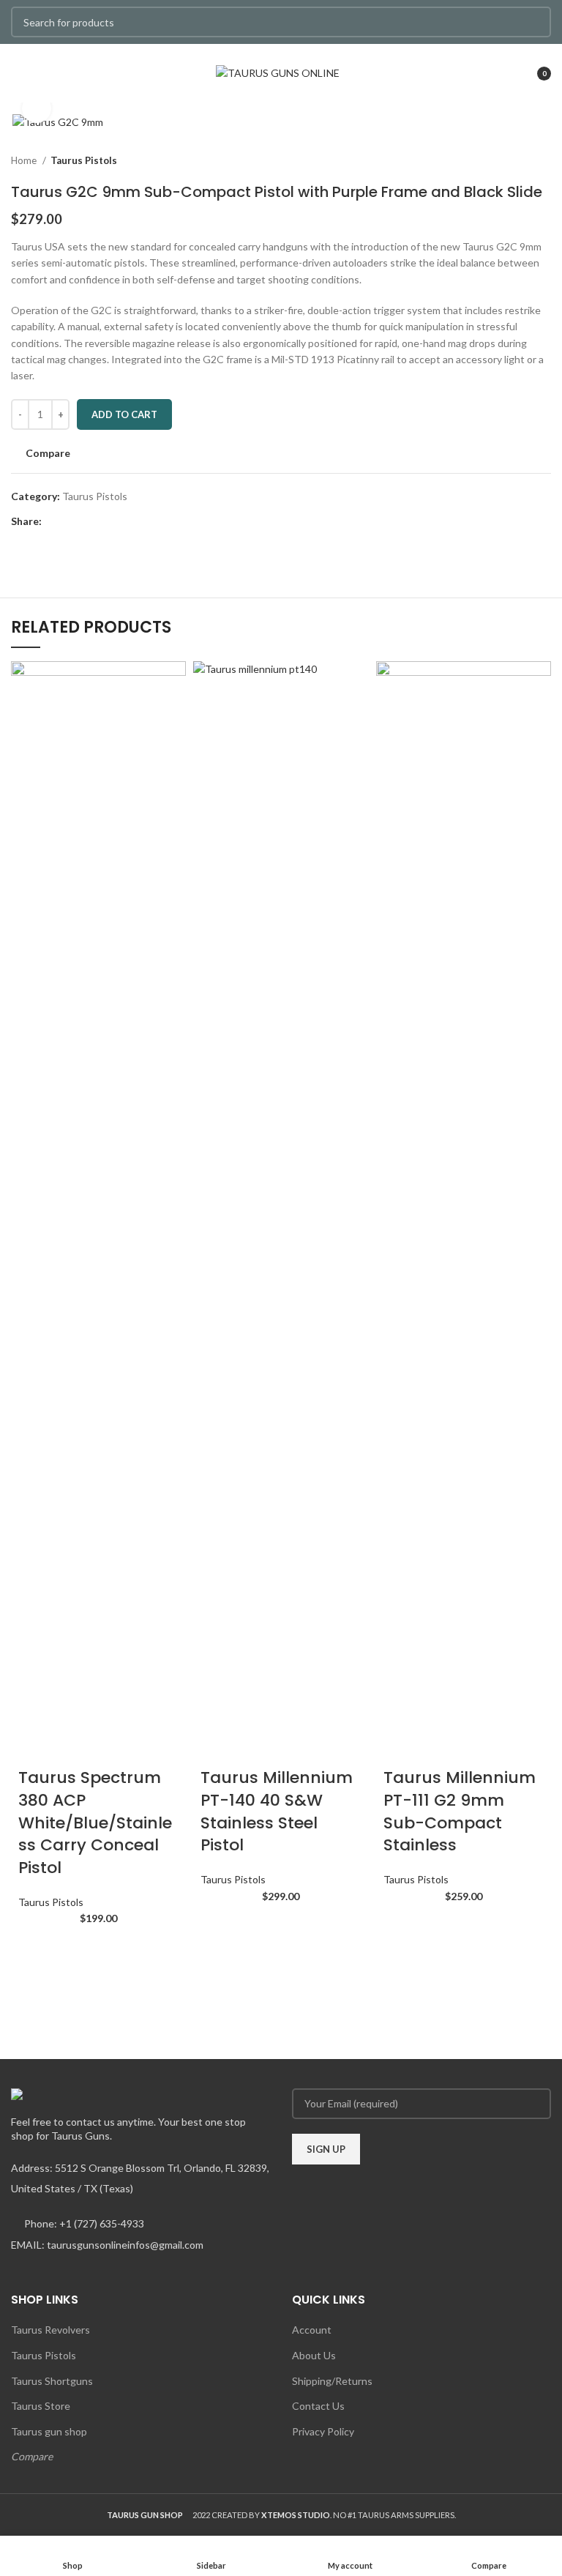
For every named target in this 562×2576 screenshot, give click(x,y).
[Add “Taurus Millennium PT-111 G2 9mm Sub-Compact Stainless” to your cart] (402, 1927)
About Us (314, 2355)
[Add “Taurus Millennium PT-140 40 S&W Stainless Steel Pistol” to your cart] (219, 1927)
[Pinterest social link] (87, 521)
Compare (32, 2456)
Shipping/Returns (332, 2381)
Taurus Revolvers (50, 2330)
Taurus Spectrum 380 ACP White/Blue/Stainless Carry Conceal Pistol (95, 1823)
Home (25, 160)
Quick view (37, 1986)
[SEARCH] (531, 22)
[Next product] (544, 160)
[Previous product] (514, 160)
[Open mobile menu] (18, 73)
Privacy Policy (323, 2431)
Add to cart (124, 414)
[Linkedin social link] (104, 521)
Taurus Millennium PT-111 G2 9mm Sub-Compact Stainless (460, 1811)
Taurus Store (41, 2406)
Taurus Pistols (84, 160)
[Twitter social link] (71, 521)
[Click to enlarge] (37, 108)
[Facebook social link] (54, 521)
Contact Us (318, 2406)
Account (312, 2330)
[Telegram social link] (121, 521)
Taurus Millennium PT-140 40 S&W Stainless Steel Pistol (277, 1811)
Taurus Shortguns (52, 2381)
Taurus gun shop (49, 2431)
